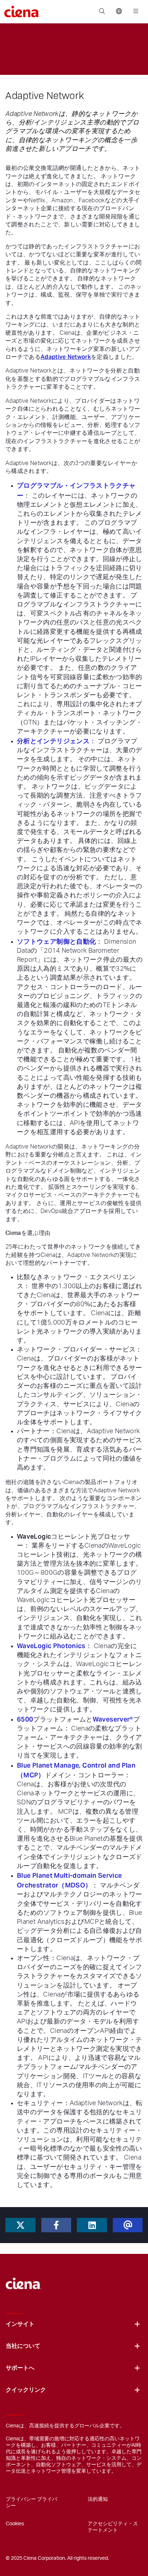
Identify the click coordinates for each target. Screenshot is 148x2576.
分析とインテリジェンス (53, 741)
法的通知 (98, 2499)
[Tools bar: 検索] (102, 12)
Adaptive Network (66, 357)
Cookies (15, 2524)
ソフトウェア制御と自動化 (56, 941)
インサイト (20, 2324)
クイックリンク (26, 2390)
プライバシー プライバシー (31, 2503)
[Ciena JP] (24, 2280)
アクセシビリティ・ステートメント (113, 2527)
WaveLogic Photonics (51, 1646)
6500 (25, 1719)
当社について (23, 2346)
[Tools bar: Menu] (134, 12)
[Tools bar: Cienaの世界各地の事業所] (119, 12)
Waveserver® (113, 1719)
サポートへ (20, 2368)
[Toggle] (137, 2324)
